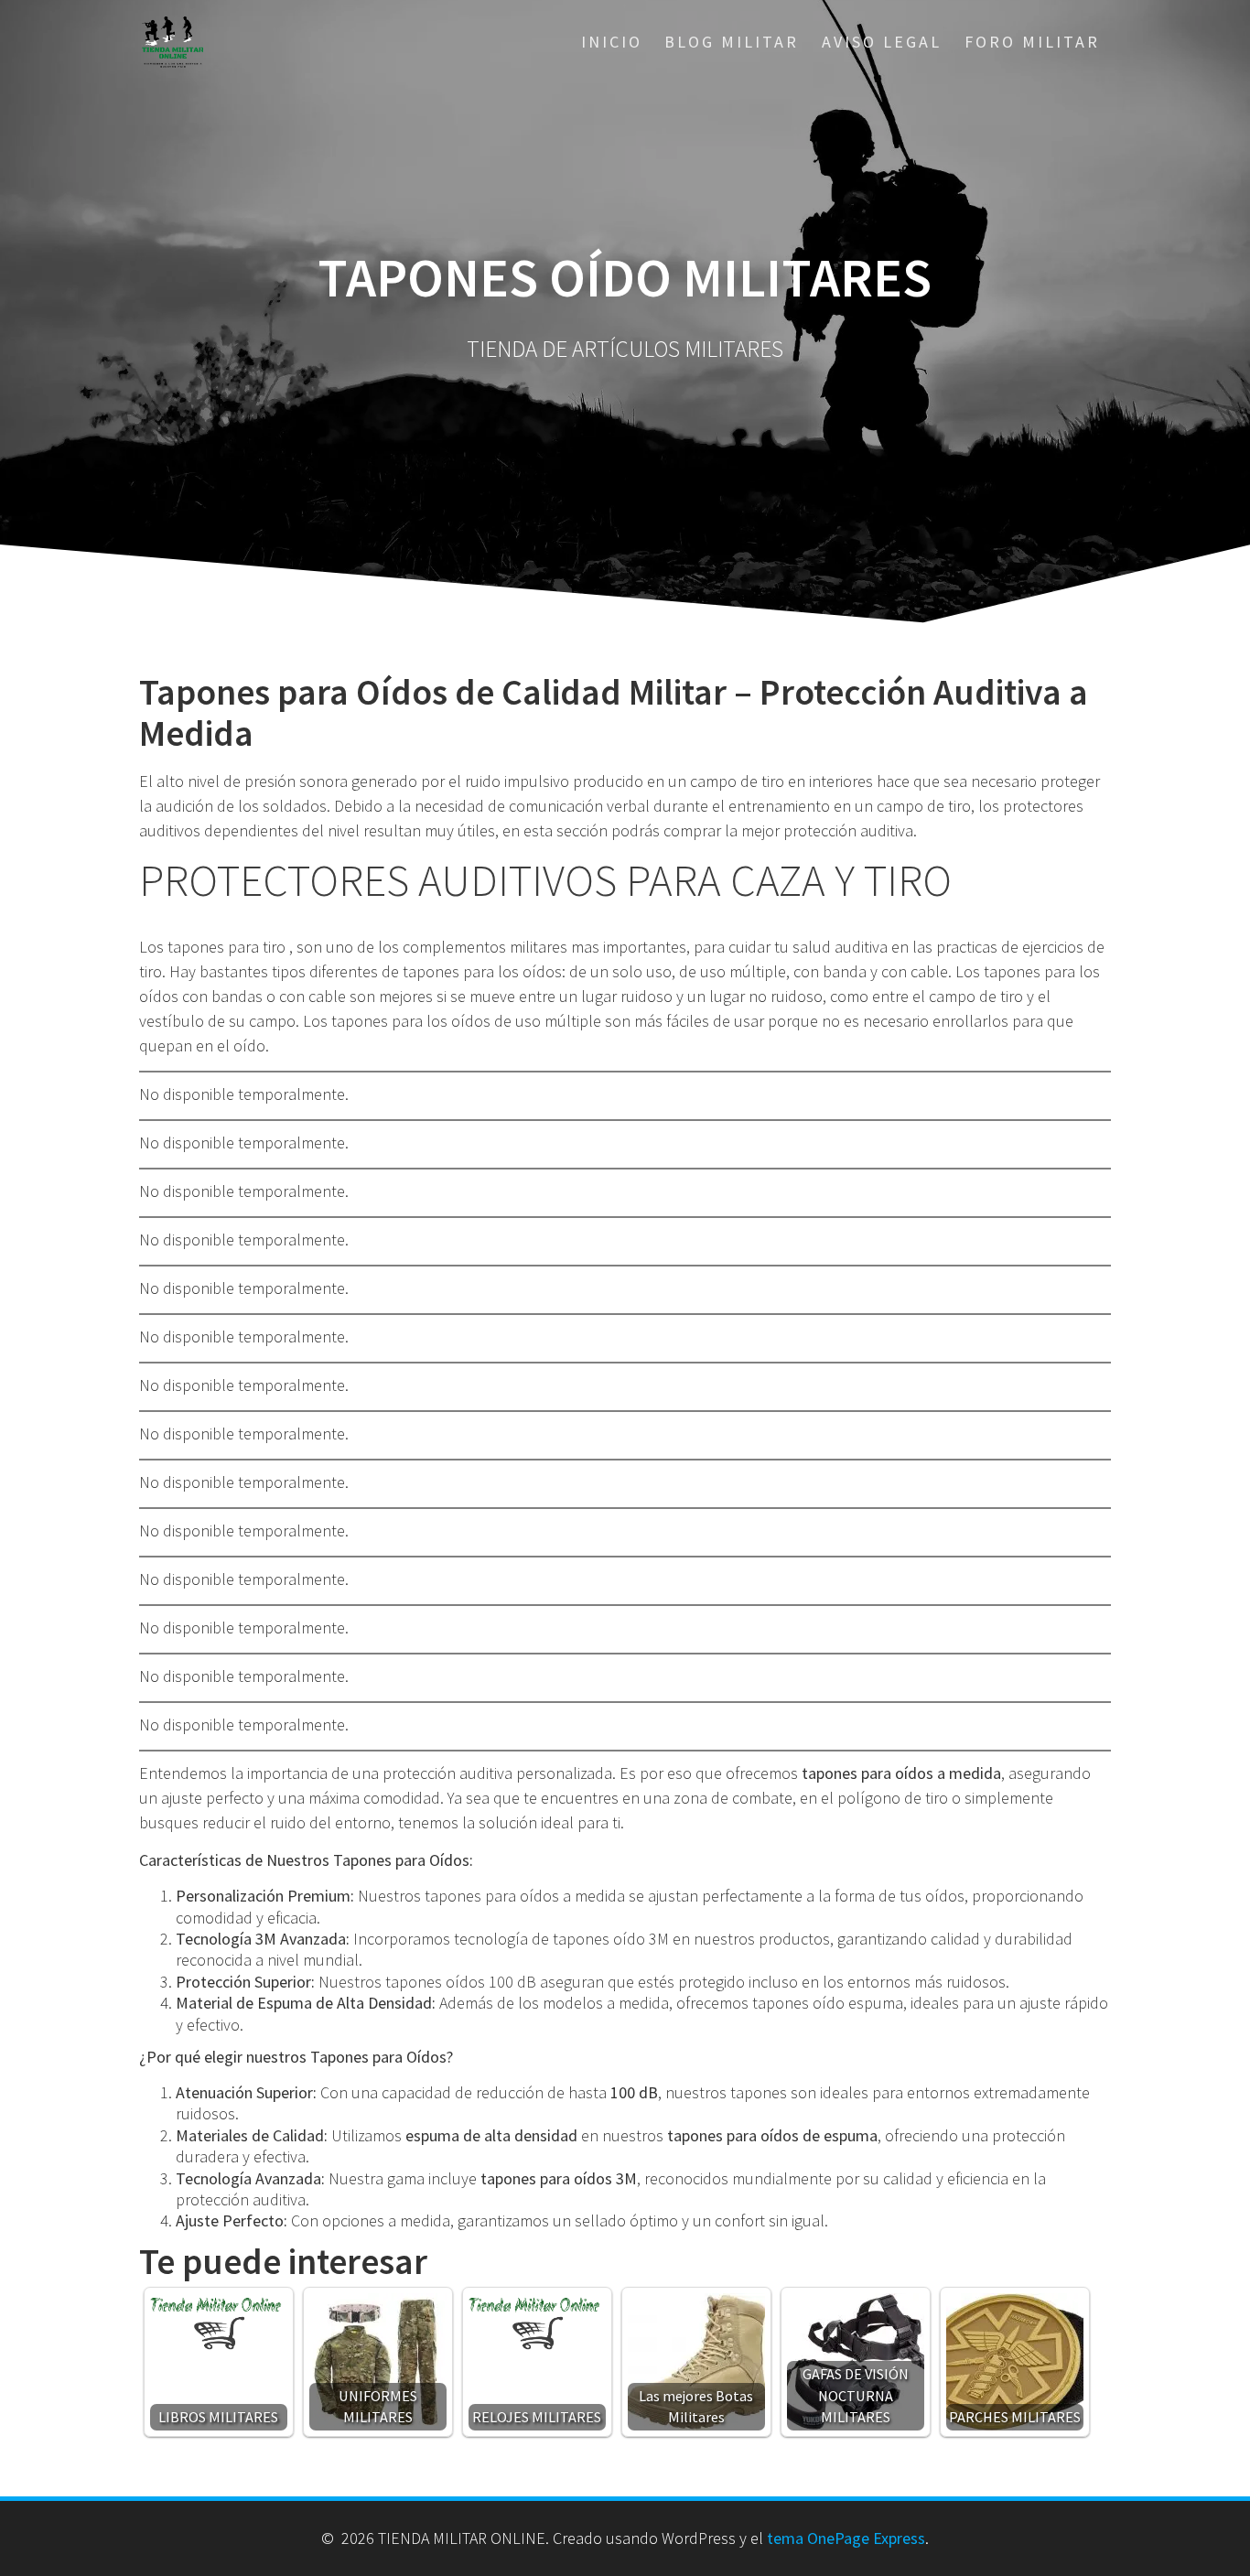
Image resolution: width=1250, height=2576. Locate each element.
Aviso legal (882, 42)
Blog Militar (732, 42)
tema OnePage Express (846, 2538)
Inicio (612, 42)
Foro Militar (1032, 42)
